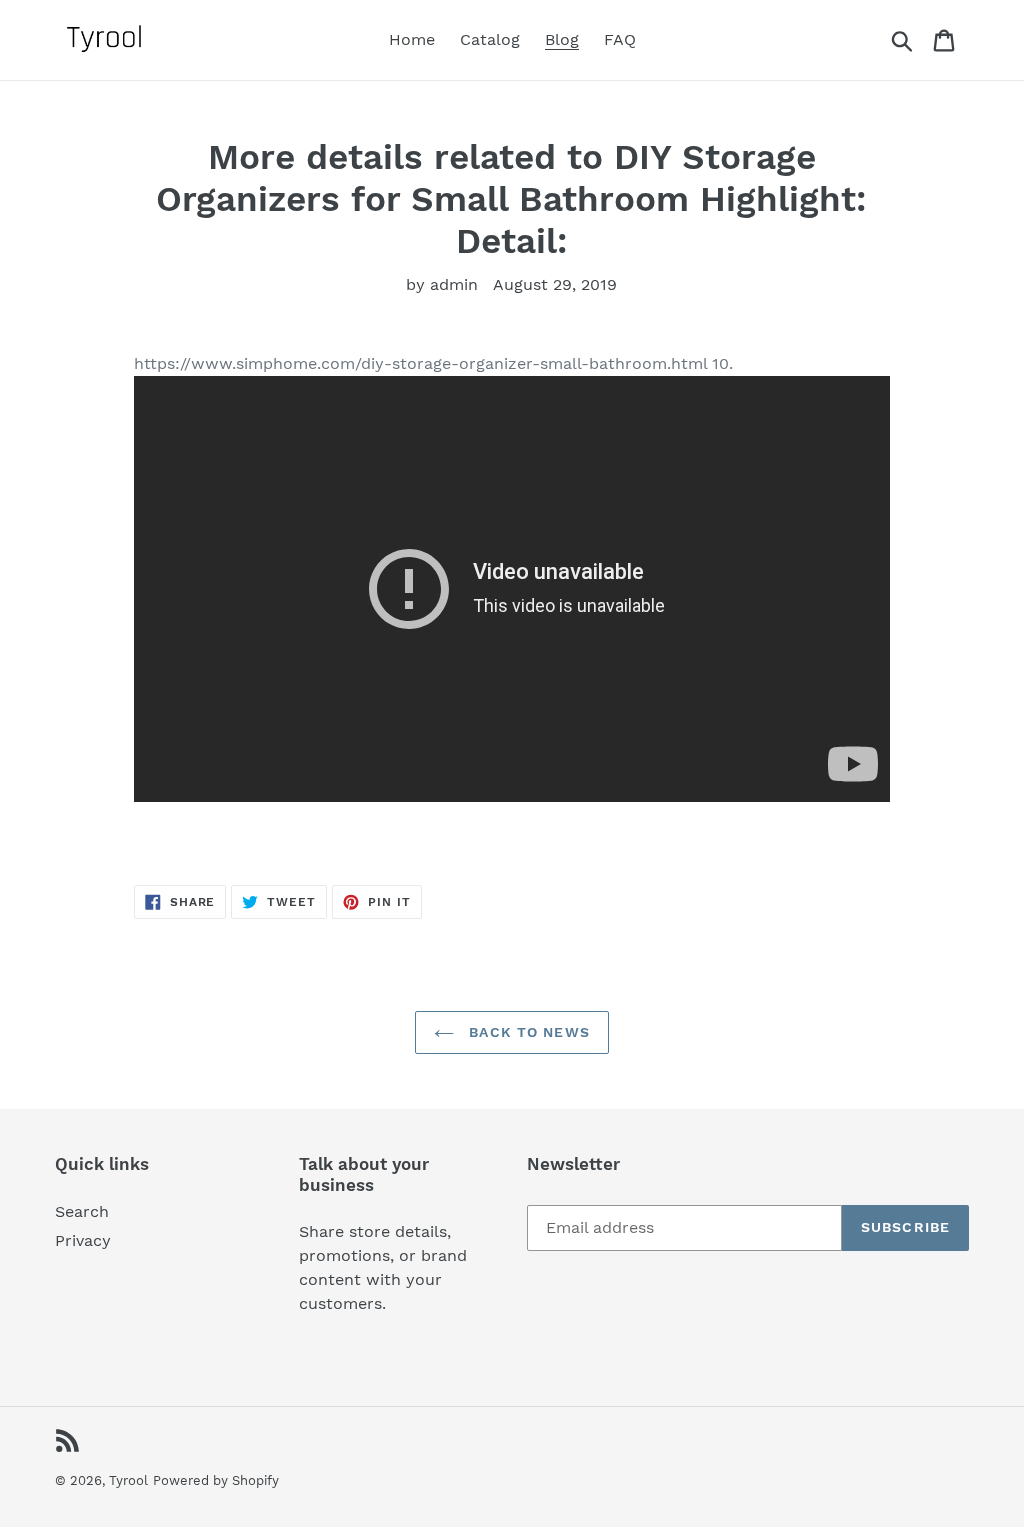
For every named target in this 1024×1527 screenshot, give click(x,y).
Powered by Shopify (216, 1480)
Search (82, 1211)
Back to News (527, 1032)
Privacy (83, 1240)
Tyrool (128, 1480)
